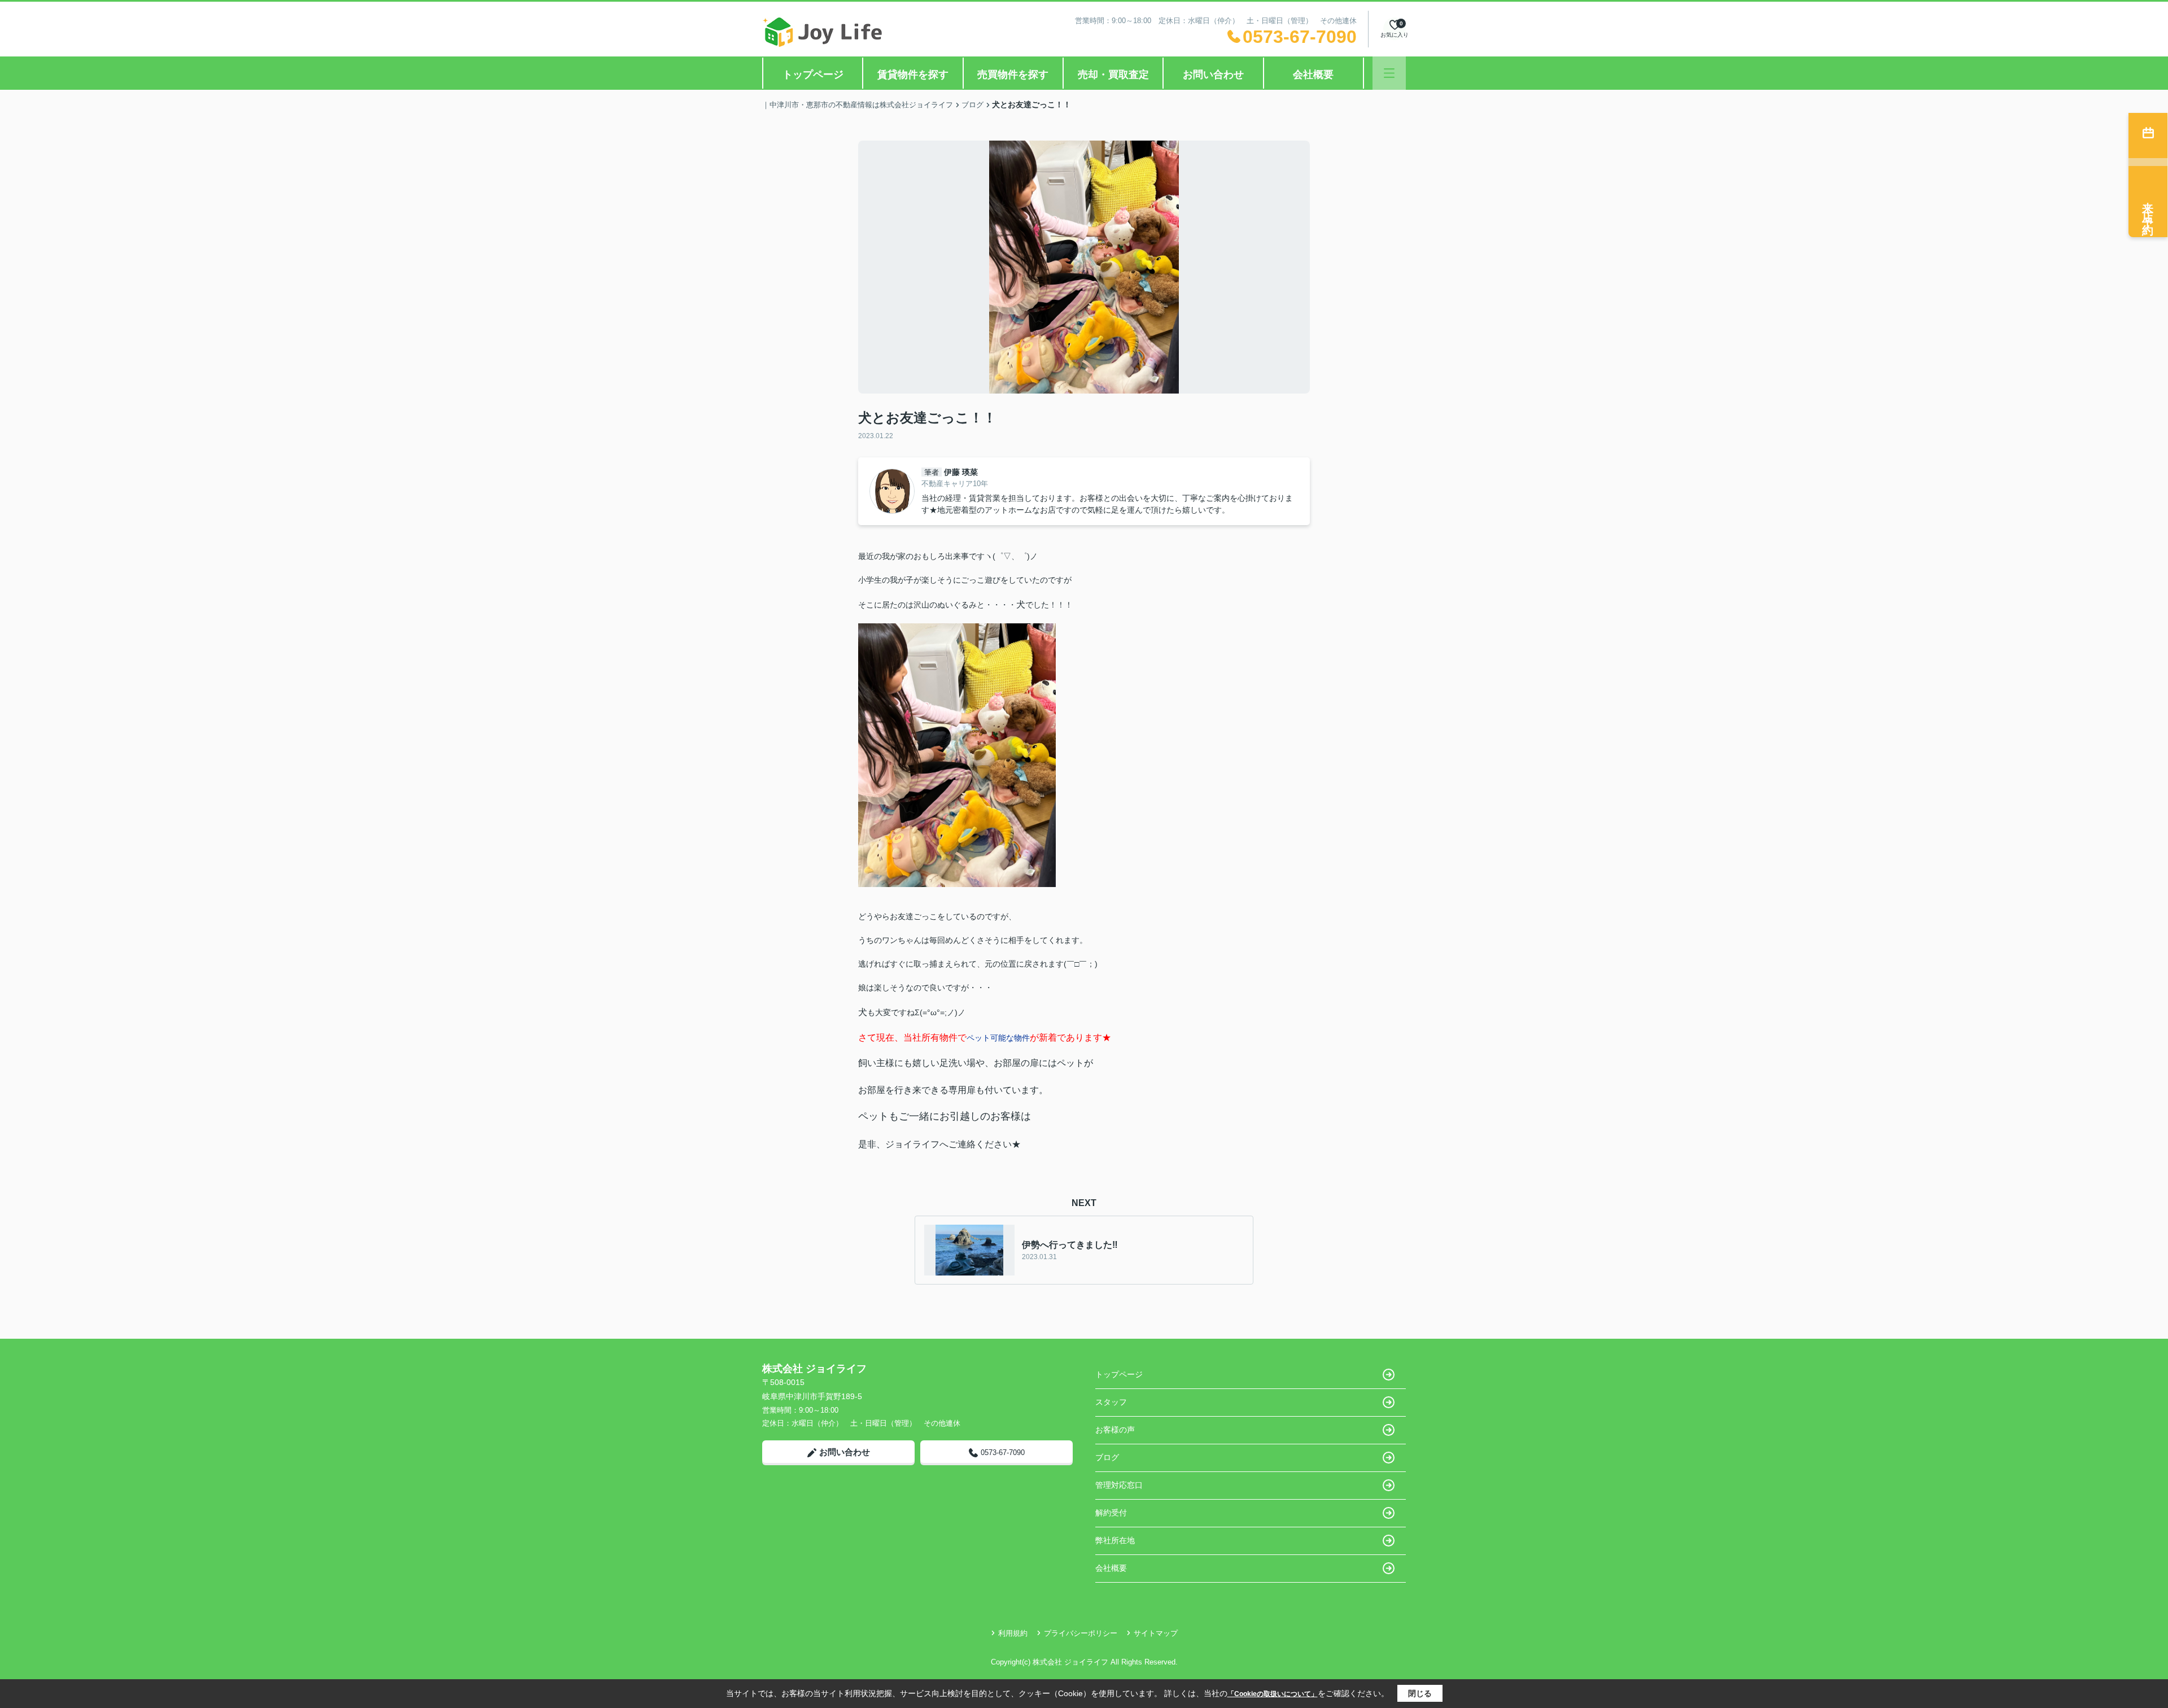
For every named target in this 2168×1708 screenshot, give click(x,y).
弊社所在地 (1115, 1540)
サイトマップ (1156, 1633)
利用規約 (1013, 1633)
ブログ (1107, 1457)
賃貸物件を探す (913, 75)
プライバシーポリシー (1081, 1633)
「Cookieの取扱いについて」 (1273, 1694)
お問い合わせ (1213, 75)
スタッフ (1111, 1402)
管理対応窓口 (1119, 1485)
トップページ (813, 75)
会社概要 (1313, 75)
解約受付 (1111, 1513)
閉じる (1420, 1693)
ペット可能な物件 (998, 1038)
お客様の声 (1115, 1430)
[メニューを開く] (1389, 73)
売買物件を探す (1013, 75)
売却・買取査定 (1113, 75)
